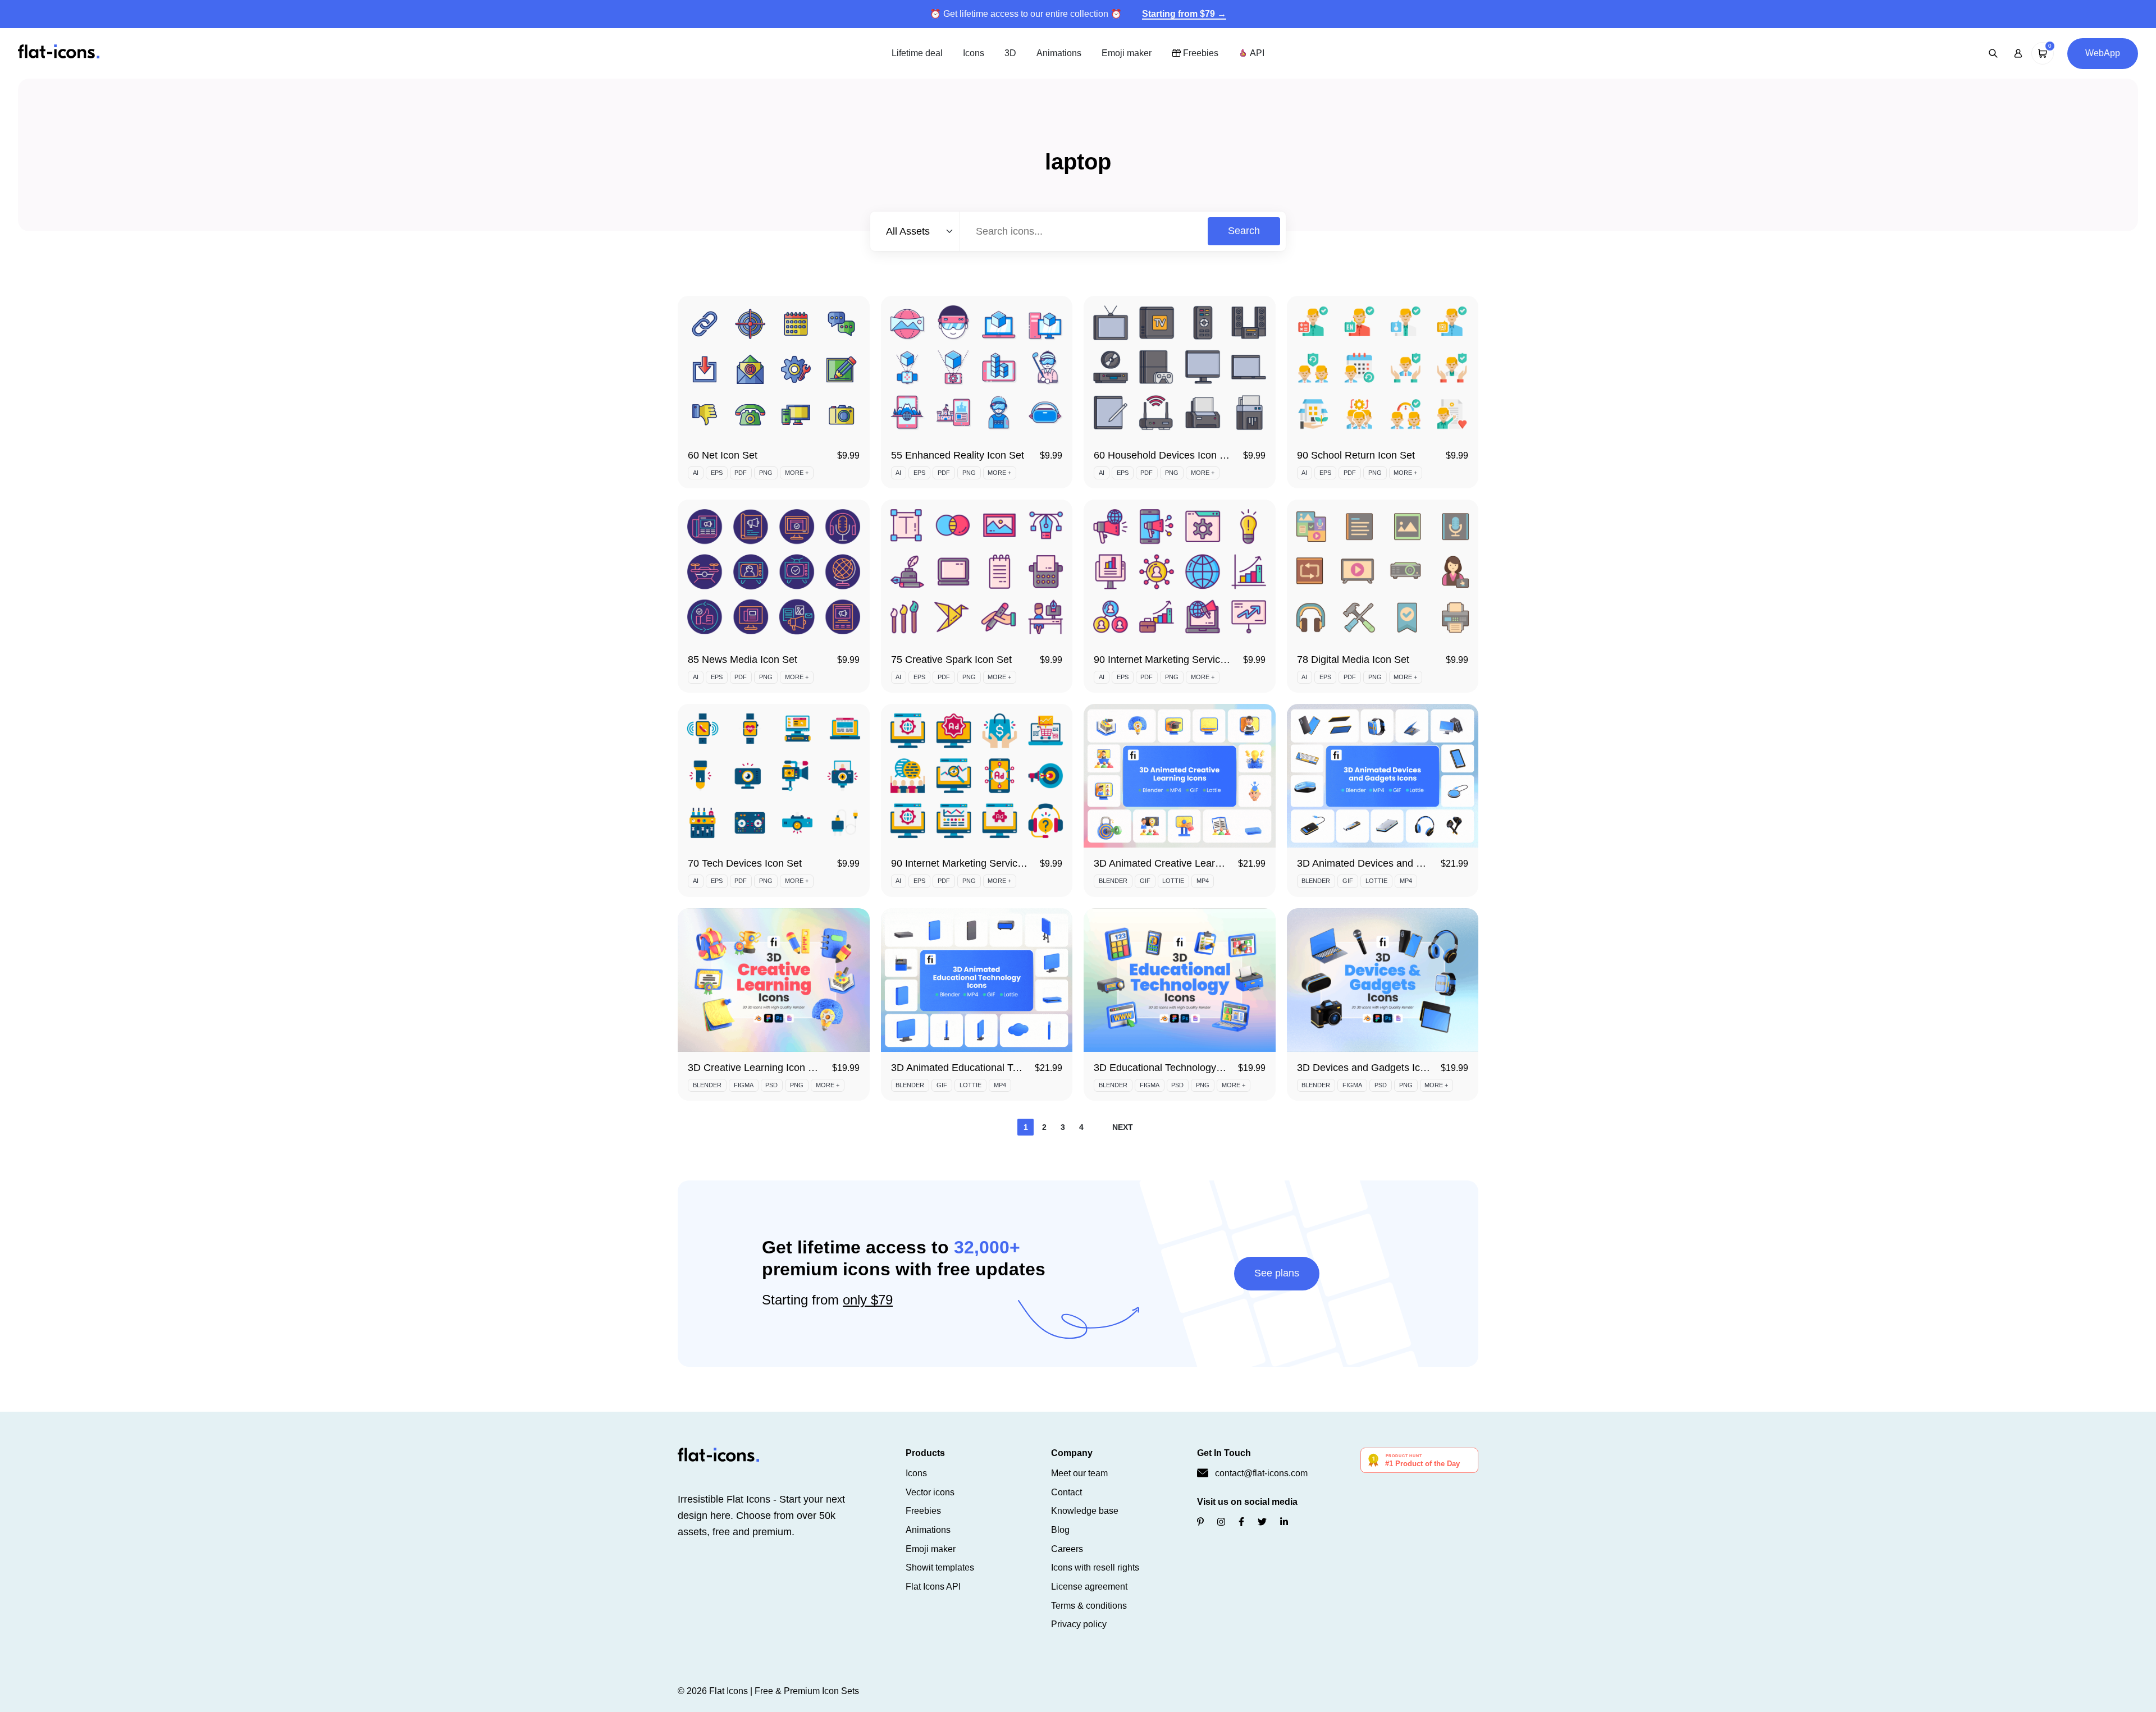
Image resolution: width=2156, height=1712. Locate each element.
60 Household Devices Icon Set (1164, 455)
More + (797, 473)
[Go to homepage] (59, 52)
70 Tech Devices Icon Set (745, 863)
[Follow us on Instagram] (1221, 1522)
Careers (1067, 1549)
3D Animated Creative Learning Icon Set (1184, 863)
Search (1244, 231)
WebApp (2103, 53)
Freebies (1200, 53)
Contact (1066, 1492)
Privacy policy (1079, 1624)
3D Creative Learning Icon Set (755, 1068)
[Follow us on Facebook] (1241, 1522)
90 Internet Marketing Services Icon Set (1182, 660)
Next (1123, 1127)
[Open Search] (1993, 53)
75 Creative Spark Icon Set (951, 660)
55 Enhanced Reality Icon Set (958, 455)
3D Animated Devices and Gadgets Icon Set (1396, 863)
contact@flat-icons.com (1261, 1473)
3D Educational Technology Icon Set (1175, 1068)
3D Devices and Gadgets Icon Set (1373, 1068)
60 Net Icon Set (723, 455)
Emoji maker (1127, 53)
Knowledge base (1085, 1511)
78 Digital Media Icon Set (1353, 660)
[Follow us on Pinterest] (1200, 1522)
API (1256, 53)
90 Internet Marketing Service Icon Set (977, 863)
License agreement (1089, 1587)
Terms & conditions (1089, 1606)
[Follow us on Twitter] (1262, 1522)
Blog (1060, 1530)
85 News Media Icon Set (743, 660)
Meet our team (1079, 1473)
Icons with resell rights (1095, 1567)
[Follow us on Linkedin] (1284, 1522)
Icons (974, 53)
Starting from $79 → (1184, 14)
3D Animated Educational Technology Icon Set (995, 1068)
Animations (1059, 53)
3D (1010, 53)
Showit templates (940, 1567)
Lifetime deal (917, 53)
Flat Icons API (933, 1587)
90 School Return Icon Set (1356, 455)
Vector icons (930, 1492)
